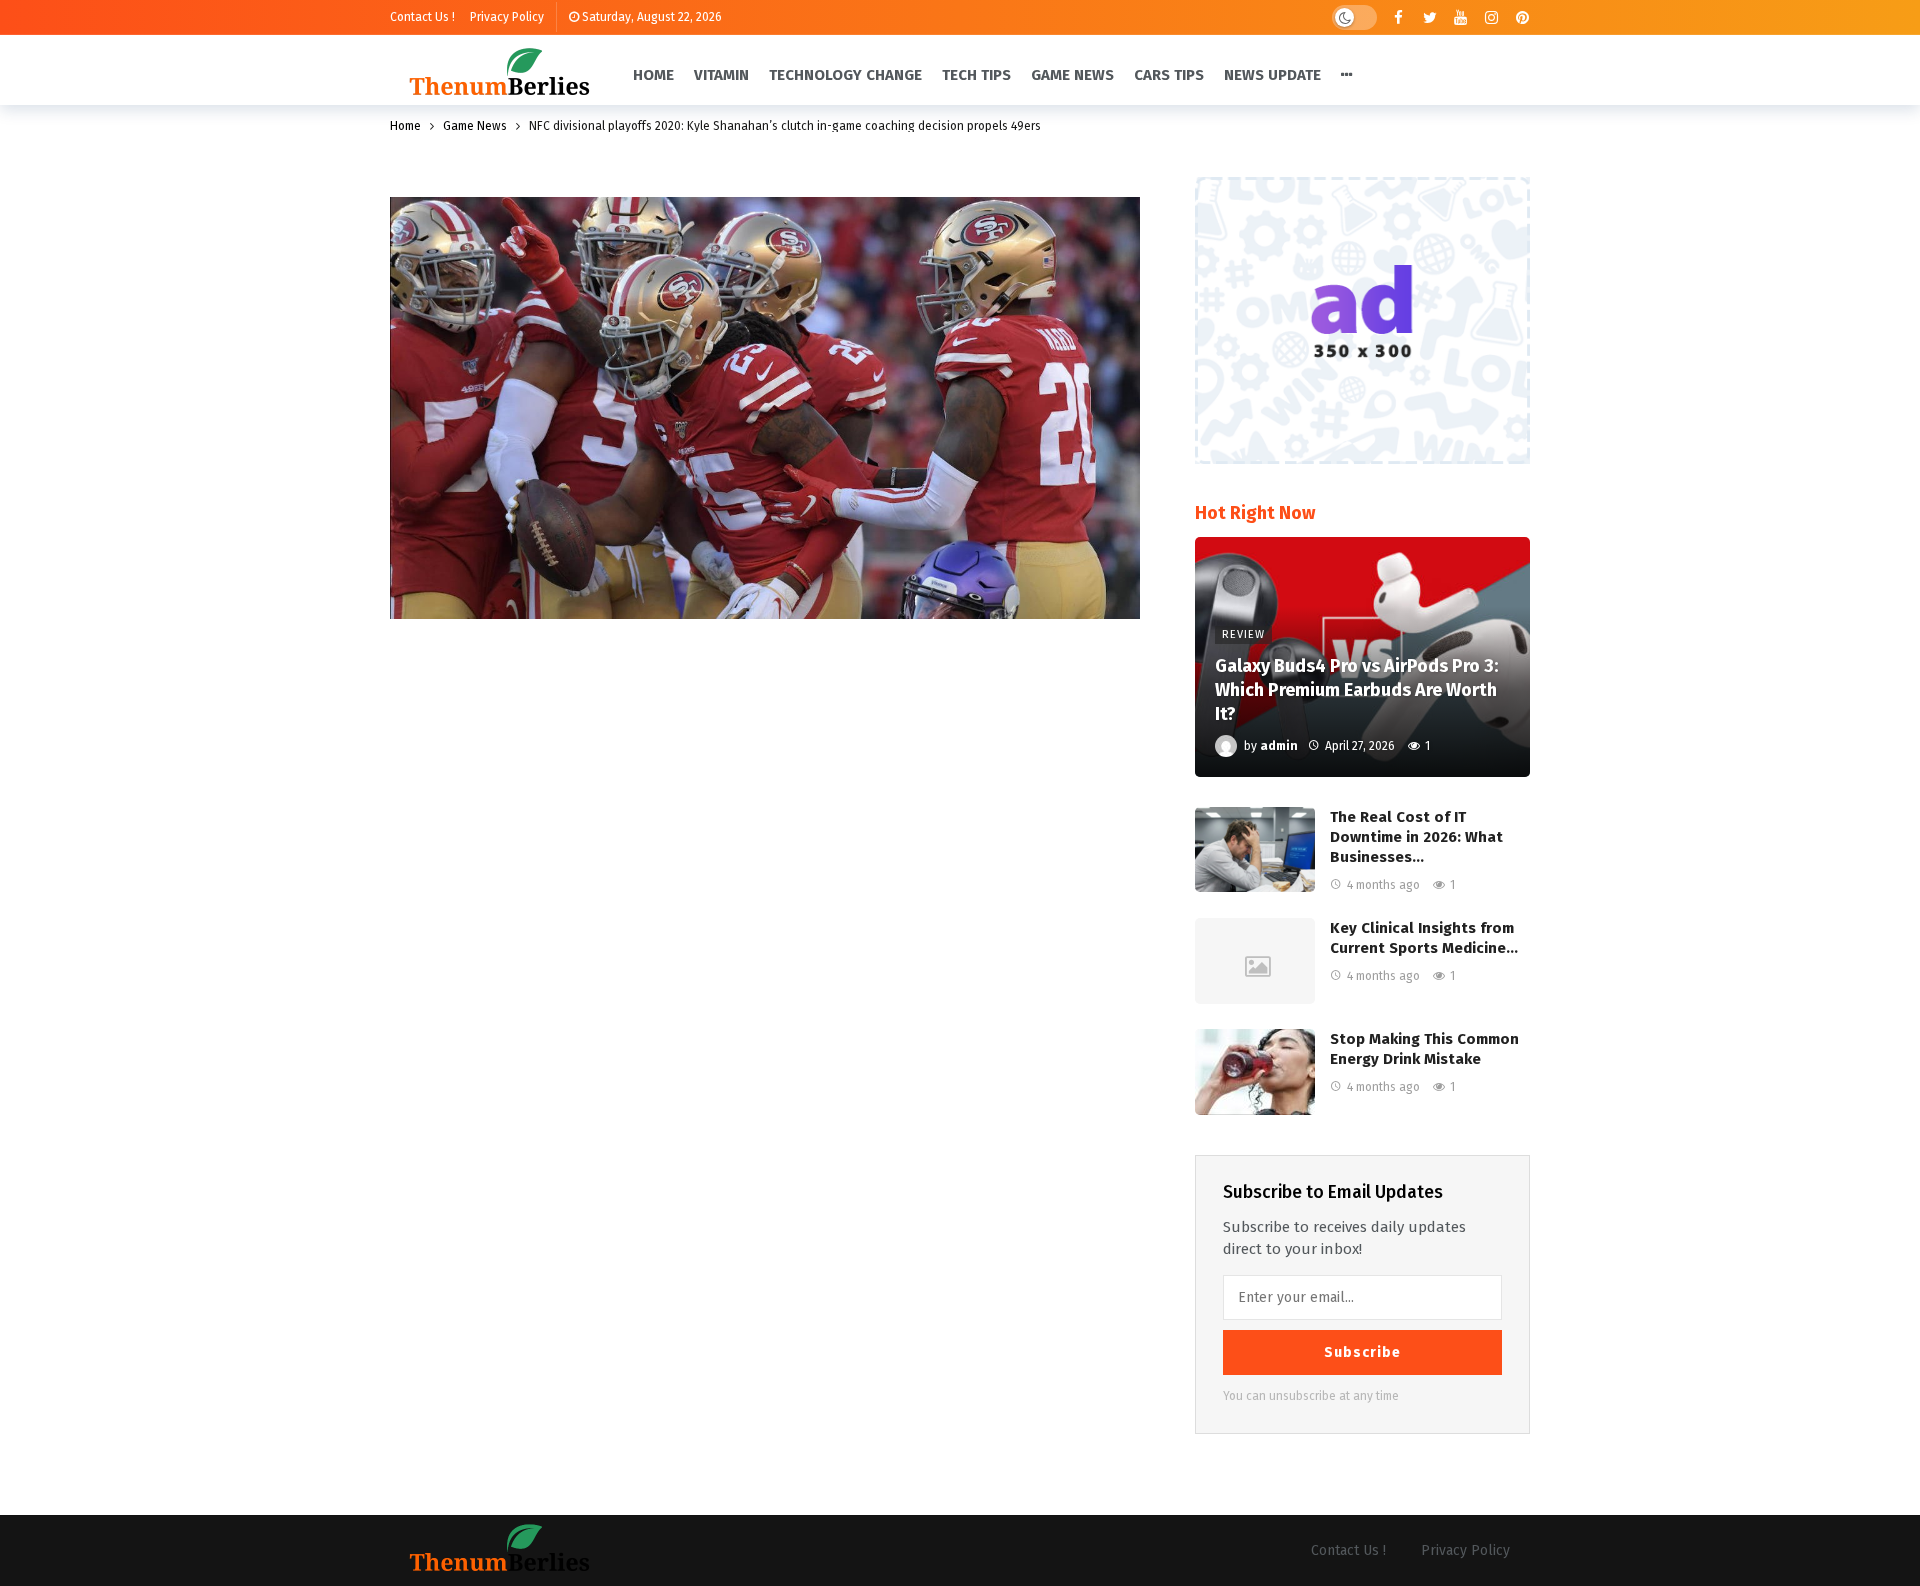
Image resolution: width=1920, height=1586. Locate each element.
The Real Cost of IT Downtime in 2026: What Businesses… (1416, 837)
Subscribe (1362, 1352)
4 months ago (1383, 885)
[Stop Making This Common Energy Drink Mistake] (1255, 1072)
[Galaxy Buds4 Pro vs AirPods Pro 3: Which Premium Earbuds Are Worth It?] (1362, 657)
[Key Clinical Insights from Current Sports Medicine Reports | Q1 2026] (1255, 961)
